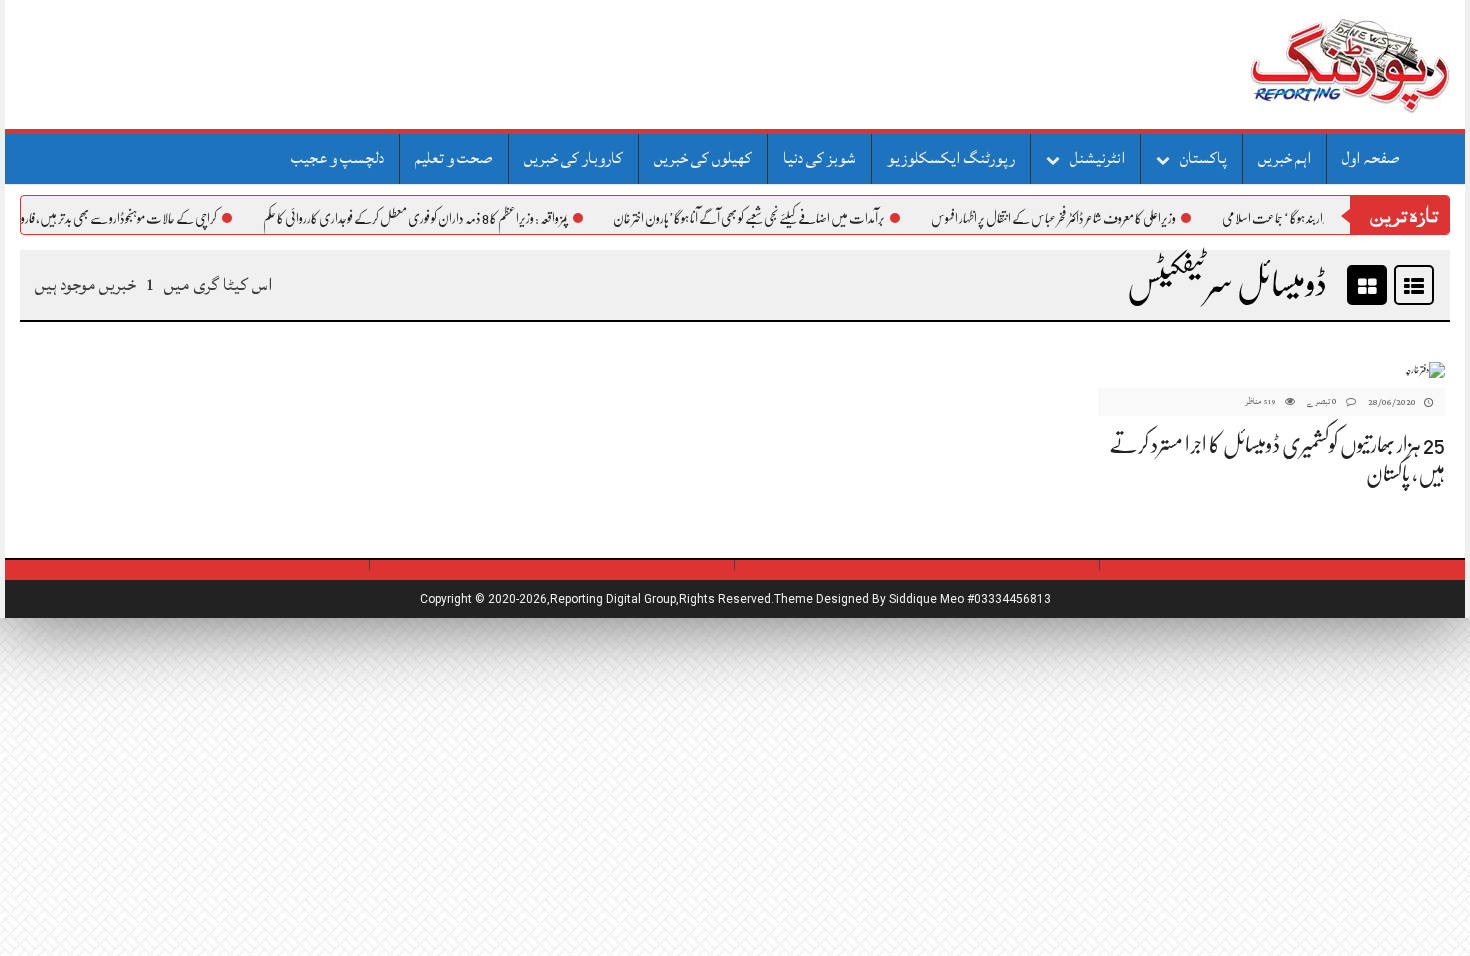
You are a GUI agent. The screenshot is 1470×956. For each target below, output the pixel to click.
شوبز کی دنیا (819, 158)
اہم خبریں (1284, 158)
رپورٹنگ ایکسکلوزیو (951, 158)
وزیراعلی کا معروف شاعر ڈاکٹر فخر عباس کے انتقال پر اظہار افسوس (1078, 218)
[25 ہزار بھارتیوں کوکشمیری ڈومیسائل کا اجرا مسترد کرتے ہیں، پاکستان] (1425, 370)
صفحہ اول (1371, 158)
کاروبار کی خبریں (573, 158)
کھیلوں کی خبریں (703, 158)
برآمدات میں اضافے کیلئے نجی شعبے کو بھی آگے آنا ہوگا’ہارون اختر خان (774, 218)
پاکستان (1203, 158)
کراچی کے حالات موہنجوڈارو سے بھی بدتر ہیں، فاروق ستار (131, 218)
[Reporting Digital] (1302, 64)
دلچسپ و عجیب (337, 158)
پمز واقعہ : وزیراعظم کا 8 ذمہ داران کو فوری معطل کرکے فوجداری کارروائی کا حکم (440, 218)
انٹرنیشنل (1097, 158)
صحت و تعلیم (454, 158)
